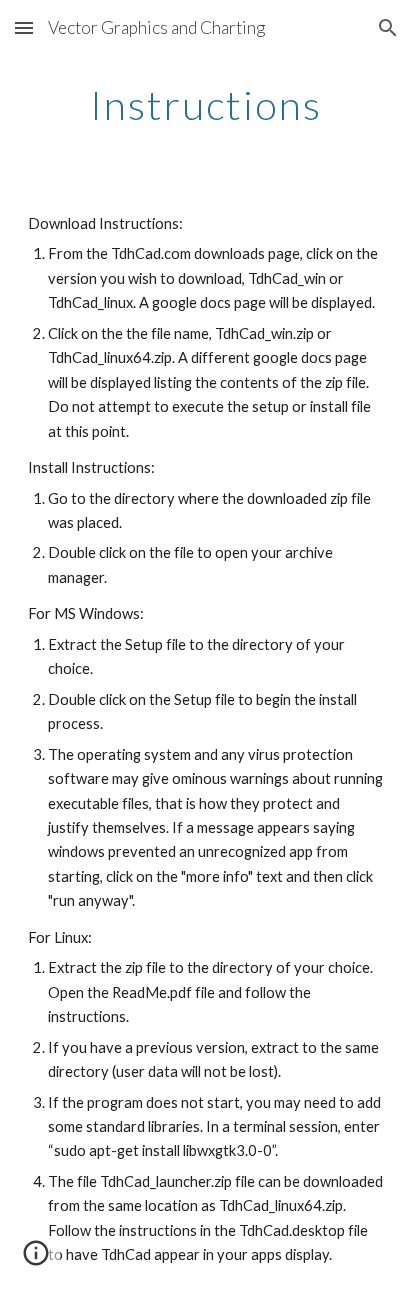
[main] (206, 105)
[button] (24, 27)
